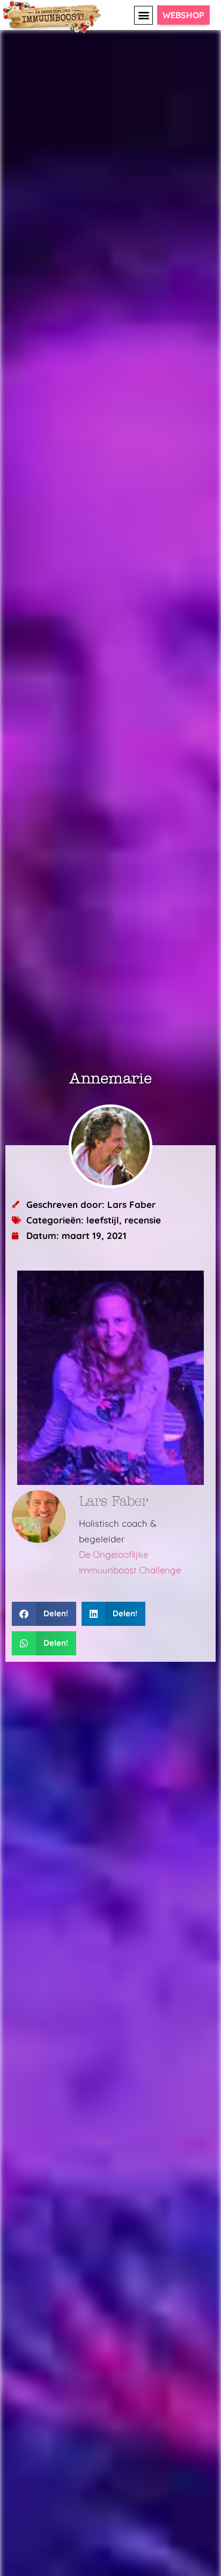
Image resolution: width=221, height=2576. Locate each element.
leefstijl (103, 1220)
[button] (143, 15)
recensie (143, 1220)
